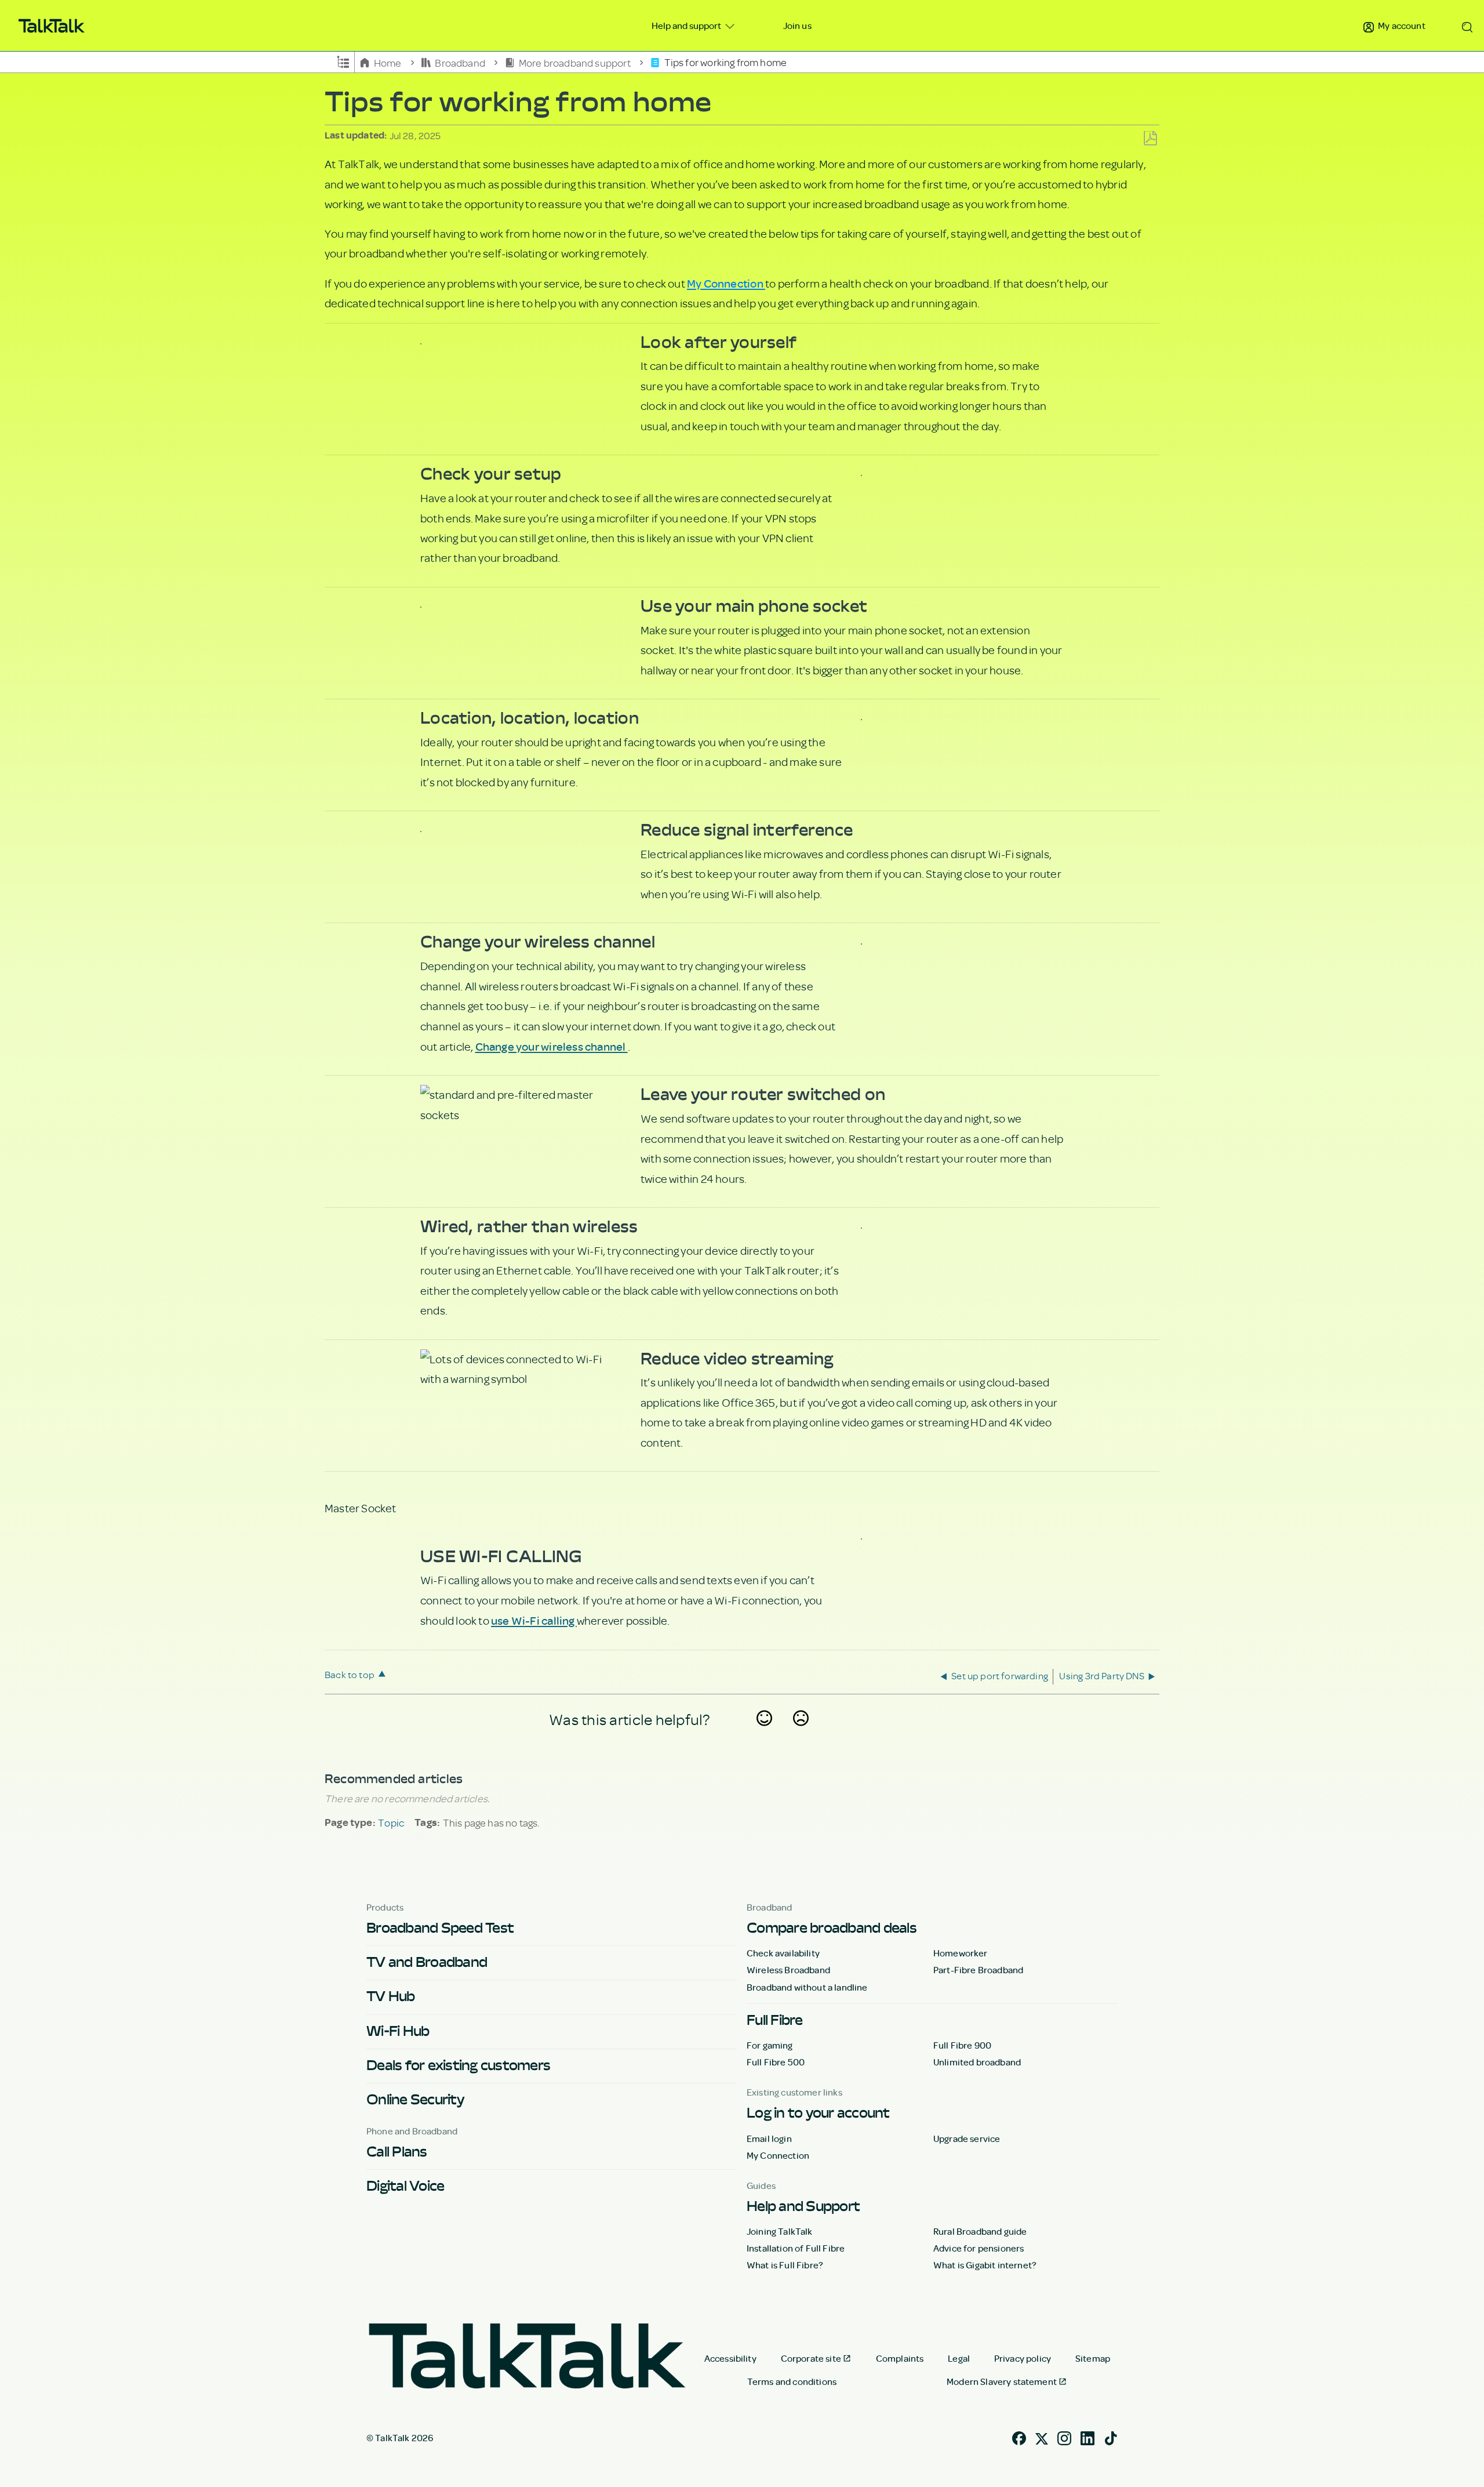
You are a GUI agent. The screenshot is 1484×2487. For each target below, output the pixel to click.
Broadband (460, 62)
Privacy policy (1023, 2358)
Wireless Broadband (788, 1970)
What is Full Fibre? (785, 2265)
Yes (765, 1733)
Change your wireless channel (552, 1046)
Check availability (783, 1953)
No (801, 1733)
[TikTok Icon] (1111, 2437)
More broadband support (575, 62)
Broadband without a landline (807, 1987)
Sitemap (1093, 2358)
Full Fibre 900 (962, 2045)
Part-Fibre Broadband (978, 1970)
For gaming (770, 2045)
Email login (769, 2139)
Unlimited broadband (977, 2062)
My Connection (726, 283)
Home (388, 62)
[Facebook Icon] (1019, 2437)
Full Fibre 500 (776, 2062)
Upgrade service (967, 2139)
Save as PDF (1150, 139)
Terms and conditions (792, 2381)
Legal (959, 2358)
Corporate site (811, 2358)
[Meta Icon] (1042, 2437)
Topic (391, 1822)
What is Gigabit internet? (985, 2265)
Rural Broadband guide (980, 2231)
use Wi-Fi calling (534, 1620)
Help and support (687, 26)
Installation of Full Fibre (796, 2248)
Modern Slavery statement (1002, 2381)
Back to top (350, 1674)
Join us (797, 26)
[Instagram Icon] (1064, 2437)
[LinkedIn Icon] (1087, 2437)
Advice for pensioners (979, 2248)
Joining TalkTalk (780, 2231)
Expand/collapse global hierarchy (343, 61)
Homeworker (961, 1953)
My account (1401, 26)
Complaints (900, 2358)
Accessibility (730, 2358)
